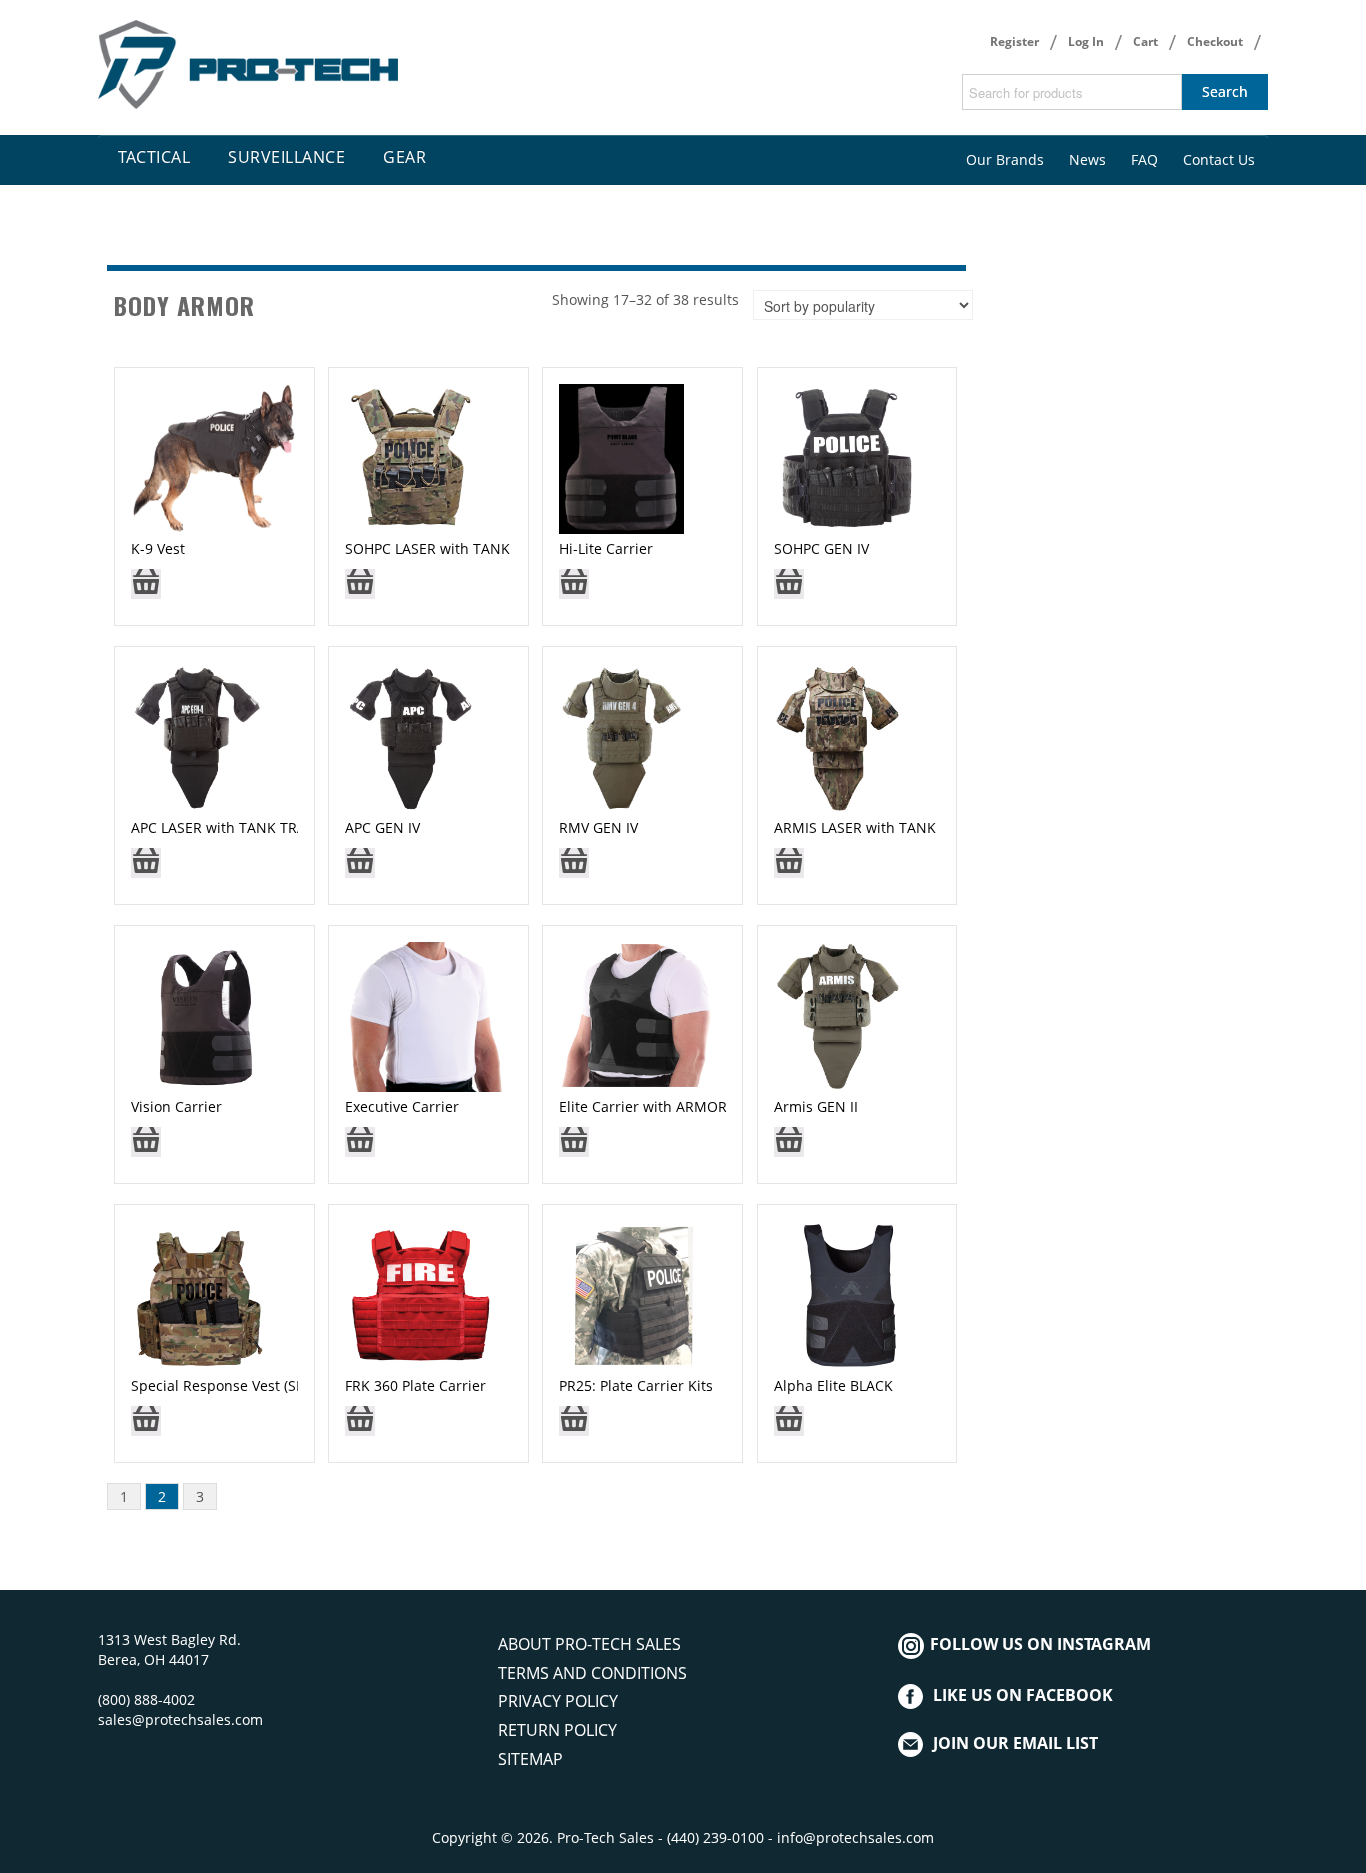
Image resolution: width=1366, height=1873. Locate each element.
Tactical (154, 157)
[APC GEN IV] (410, 736)
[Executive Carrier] (428, 1015)
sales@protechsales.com (180, 1719)
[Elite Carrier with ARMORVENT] (635, 1015)
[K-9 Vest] (214, 457)
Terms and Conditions (592, 1673)
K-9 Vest (158, 548)
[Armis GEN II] (838, 1015)
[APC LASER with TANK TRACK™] (197, 736)
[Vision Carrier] (206, 1015)
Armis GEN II (816, 1106)
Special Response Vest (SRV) (224, 1385)
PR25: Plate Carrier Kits (636, 1385)
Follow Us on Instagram (1038, 1644)
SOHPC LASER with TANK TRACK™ (457, 548)
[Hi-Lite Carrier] (621, 457)
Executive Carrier (402, 1106)
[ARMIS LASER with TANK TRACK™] (838, 736)
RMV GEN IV (598, 827)
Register (1014, 41)
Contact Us (1219, 159)
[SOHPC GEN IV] (846, 457)
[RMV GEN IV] (621, 736)
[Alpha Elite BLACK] (849, 1294)
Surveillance (286, 157)
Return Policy (557, 1730)
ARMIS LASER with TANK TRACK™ (884, 827)
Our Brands (1005, 159)
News (1087, 159)
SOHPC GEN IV (821, 548)
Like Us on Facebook (1023, 1695)
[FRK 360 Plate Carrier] (421, 1294)
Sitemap (530, 1759)
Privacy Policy (558, 1701)
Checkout (1215, 41)
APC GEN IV (382, 827)
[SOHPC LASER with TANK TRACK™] (412, 457)
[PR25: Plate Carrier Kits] (634, 1294)
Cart (1145, 41)
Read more (146, 590)
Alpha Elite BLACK (833, 1385)
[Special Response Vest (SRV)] (200, 1294)
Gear (404, 157)
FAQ (1144, 159)
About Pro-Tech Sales (589, 1644)
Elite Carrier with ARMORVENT (660, 1106)
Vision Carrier (176, 1106)
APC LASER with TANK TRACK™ (233, 827)
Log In (1086, 41)
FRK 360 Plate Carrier (415, 1385)
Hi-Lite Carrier (606, 548)
